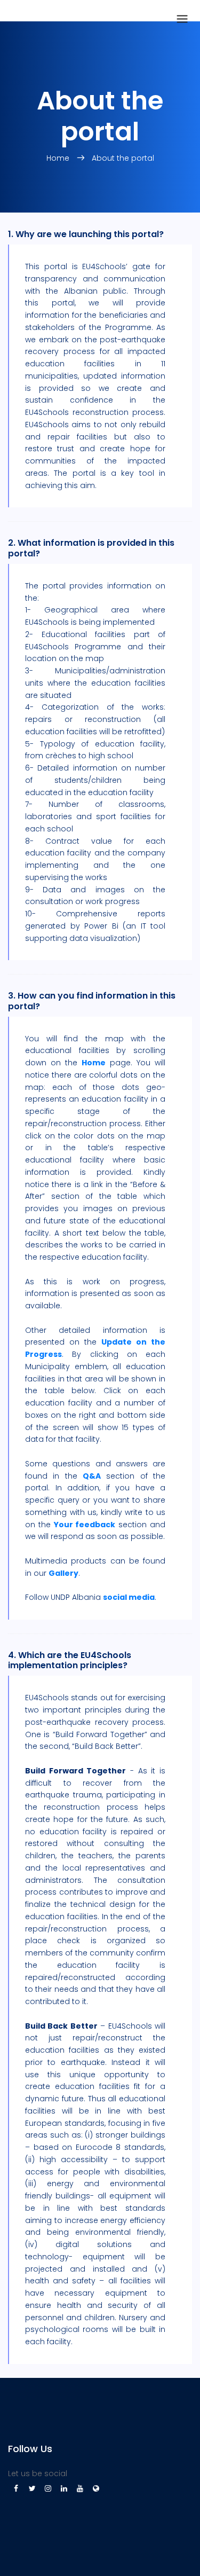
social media (129, 1597)
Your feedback (85, 1525)
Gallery (63, 1573)
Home (94, 1063)
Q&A (92, 1476)
